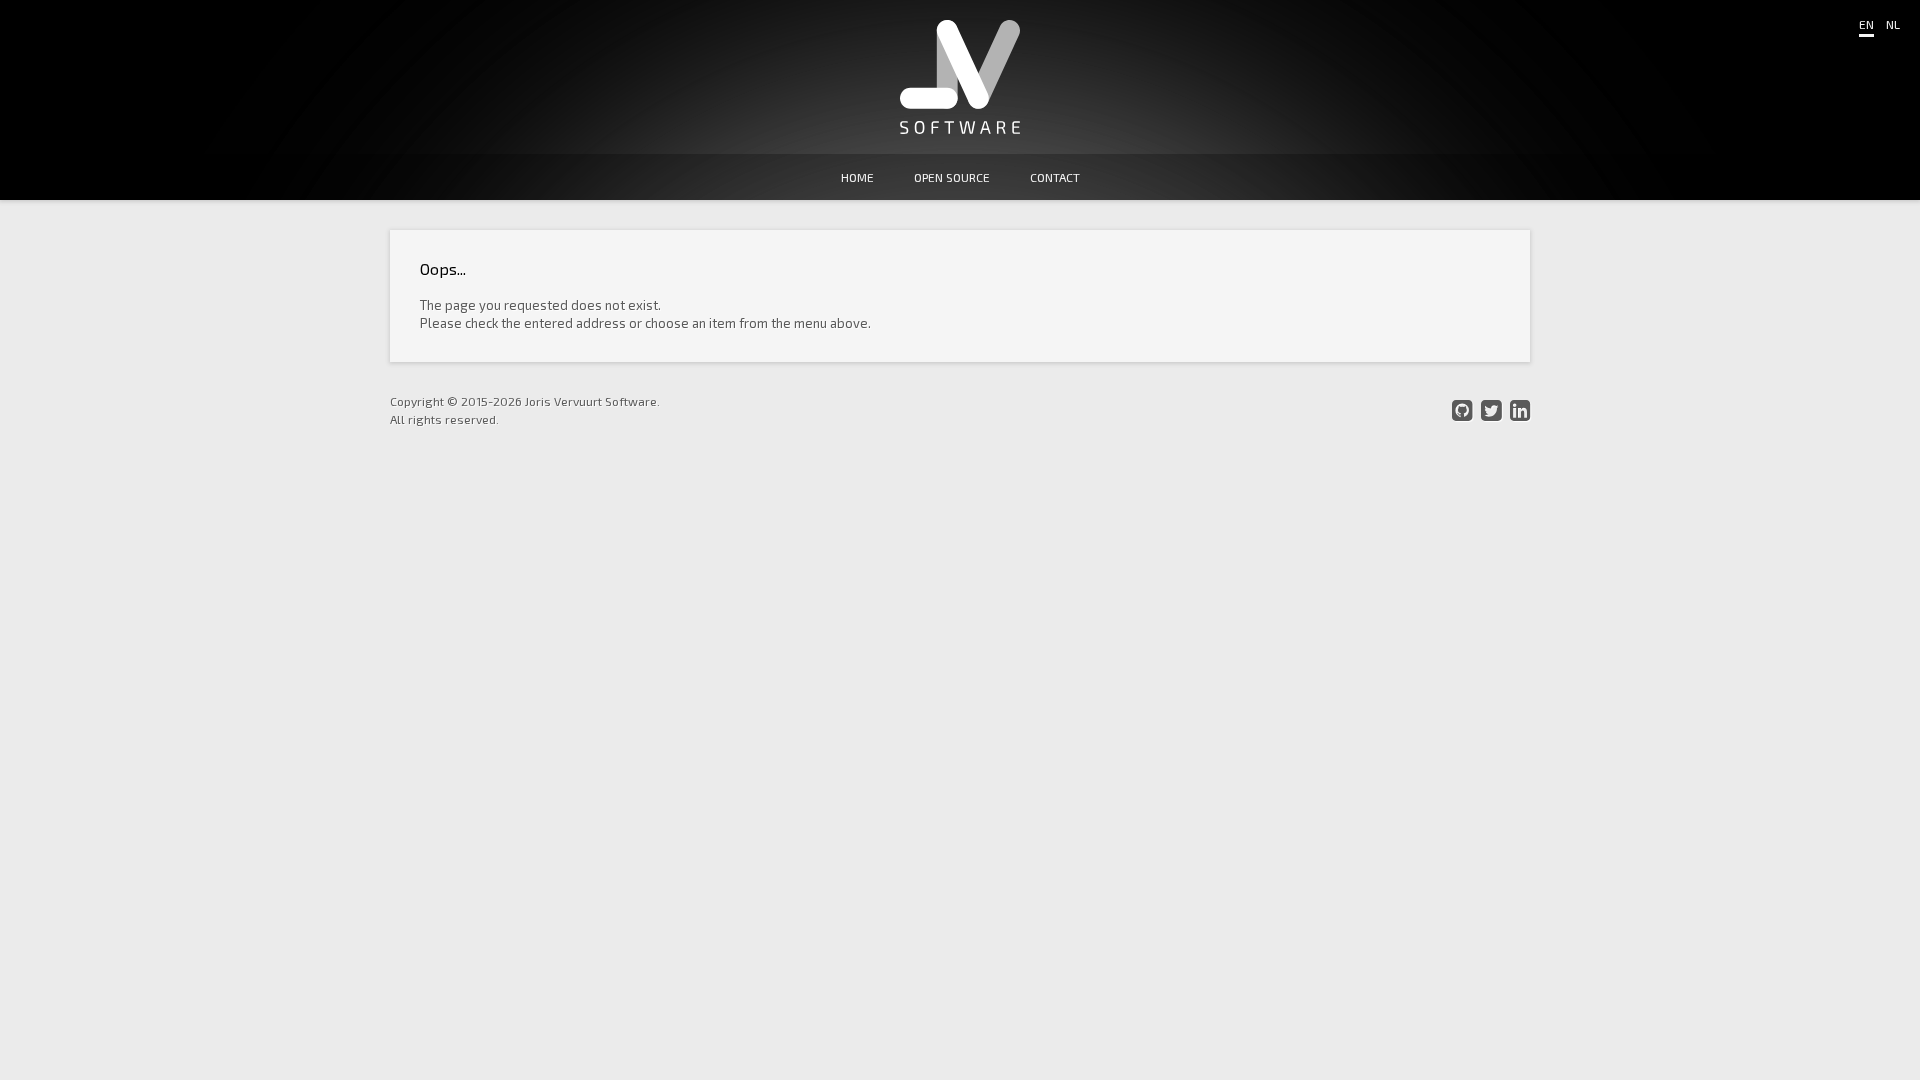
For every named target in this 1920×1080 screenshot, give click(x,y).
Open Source (952, 177)
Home (857, 177)
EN (1866, 24)
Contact (1055, 177)
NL (1893, 24)
